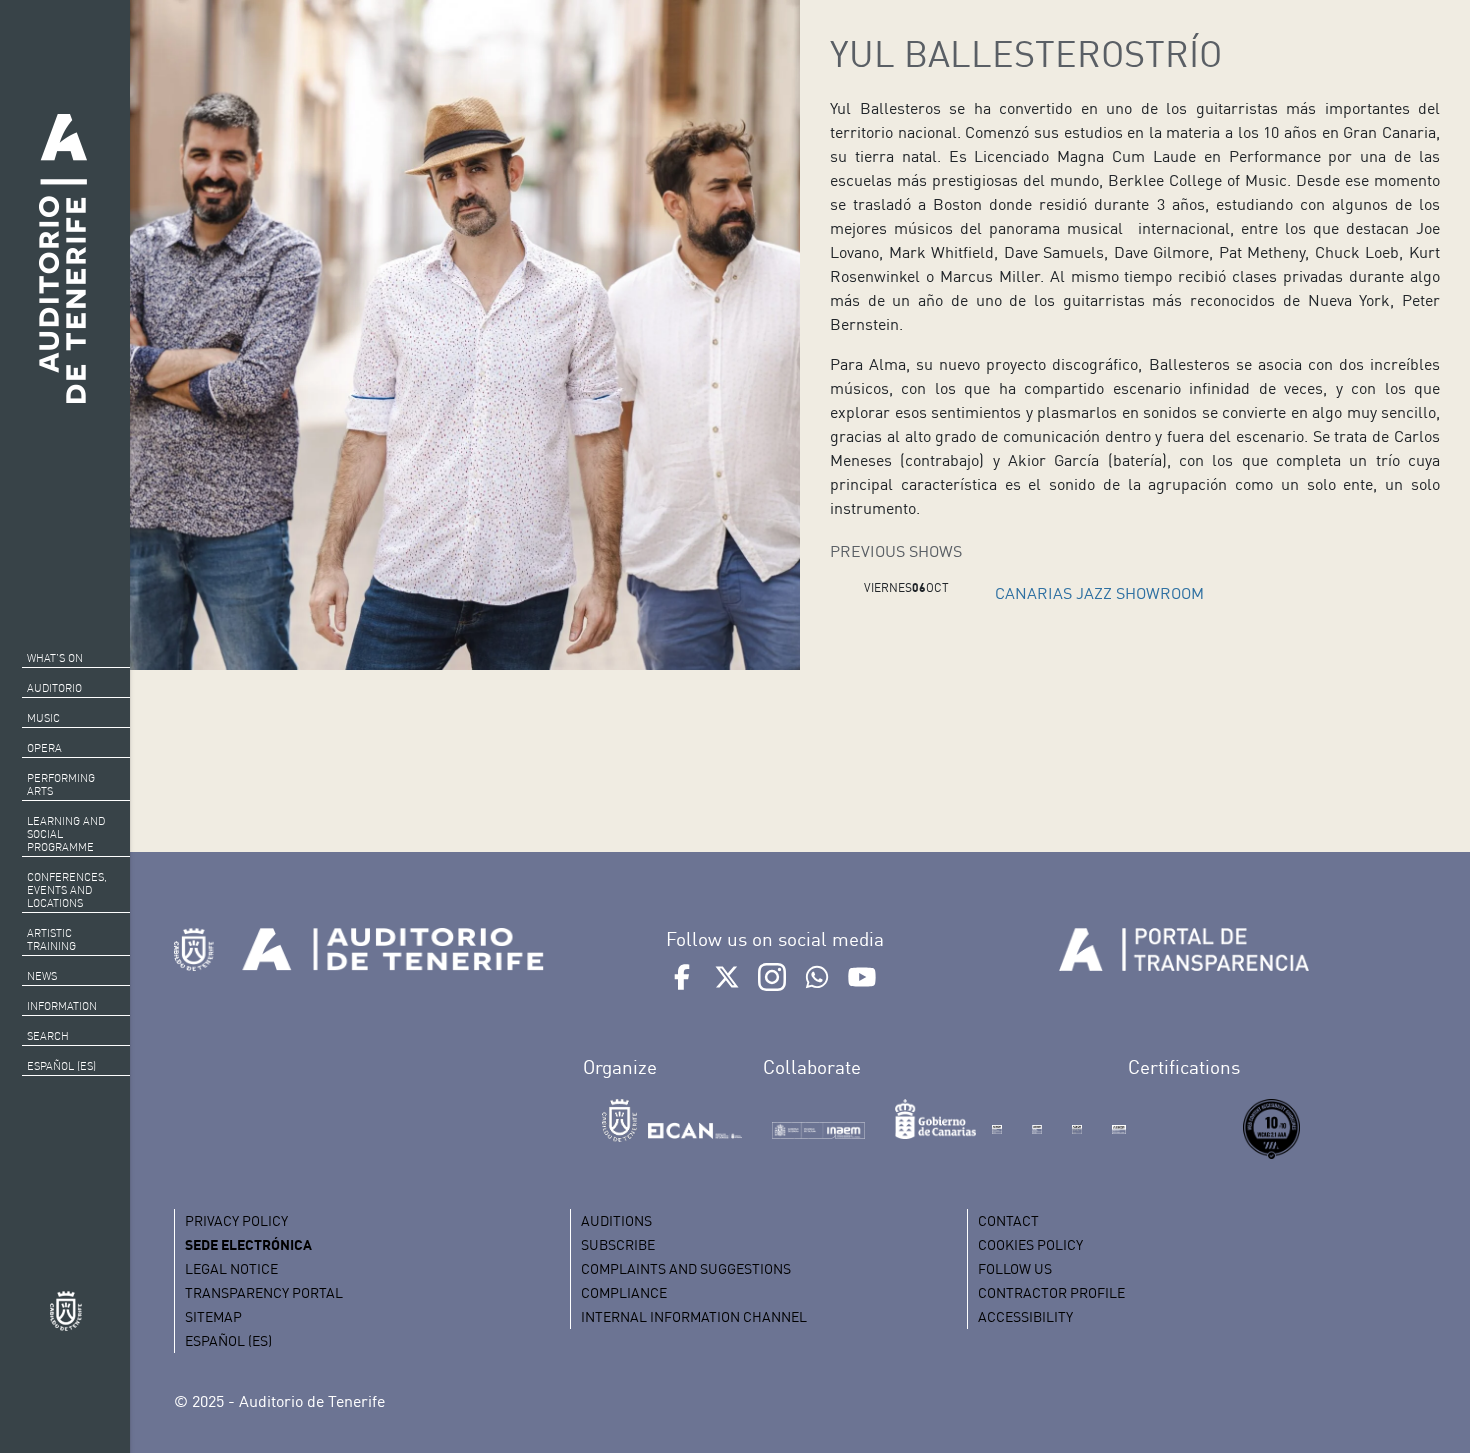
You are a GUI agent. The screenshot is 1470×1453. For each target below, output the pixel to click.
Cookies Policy (1030, 1244)
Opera (44, 748)
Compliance (624, 1292)
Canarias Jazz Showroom (1099, 593)
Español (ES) (61, 1066)
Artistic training (51, 939)
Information (62, 1006)
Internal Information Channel (694, 1316)
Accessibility (1025, 1316)
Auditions (616, 1220)
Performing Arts (61, 784)
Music (43, 718)
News (42, 976)
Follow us (1015, 1268)
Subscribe (618, 1244)
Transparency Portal (264, 1292)
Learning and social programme (66, 834)
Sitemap (213, 1316)
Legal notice (231, 1268)
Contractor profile (1051, 1292)
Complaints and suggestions (686, 1268)
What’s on (55, 658)
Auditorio (54, 688)
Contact (1008, 1220)
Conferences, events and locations (67, 890)
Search (48, 1036)
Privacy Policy (236, 1220)
